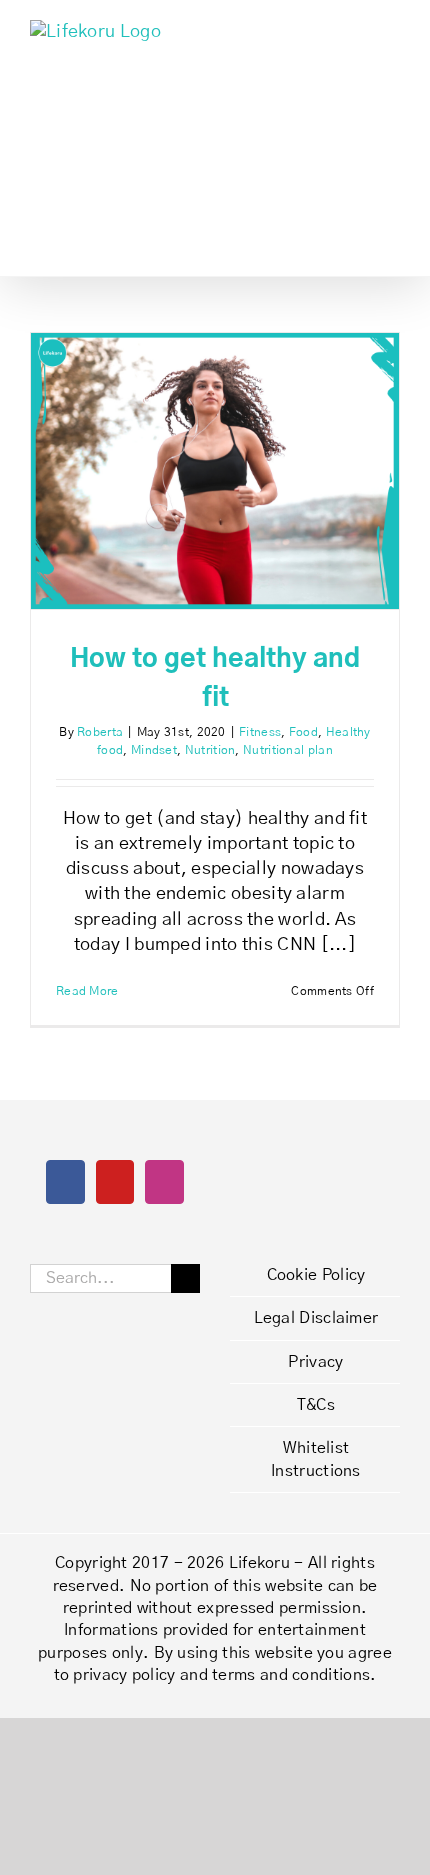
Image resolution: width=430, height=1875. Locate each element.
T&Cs (316, 1405)
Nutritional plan (288, 750)
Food (303, 732)
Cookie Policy (316, 1275)
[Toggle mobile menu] (392, 30)
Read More (87, 991)
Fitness (260, 732)
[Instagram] (164, 1182)
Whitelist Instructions (316, 1459)
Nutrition (210, 750)
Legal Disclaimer (316, 1318)
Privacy (315, 1362)
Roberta (100, 732)
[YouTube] (115, 1182)
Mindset (154, 750)
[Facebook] (65, 1182)
